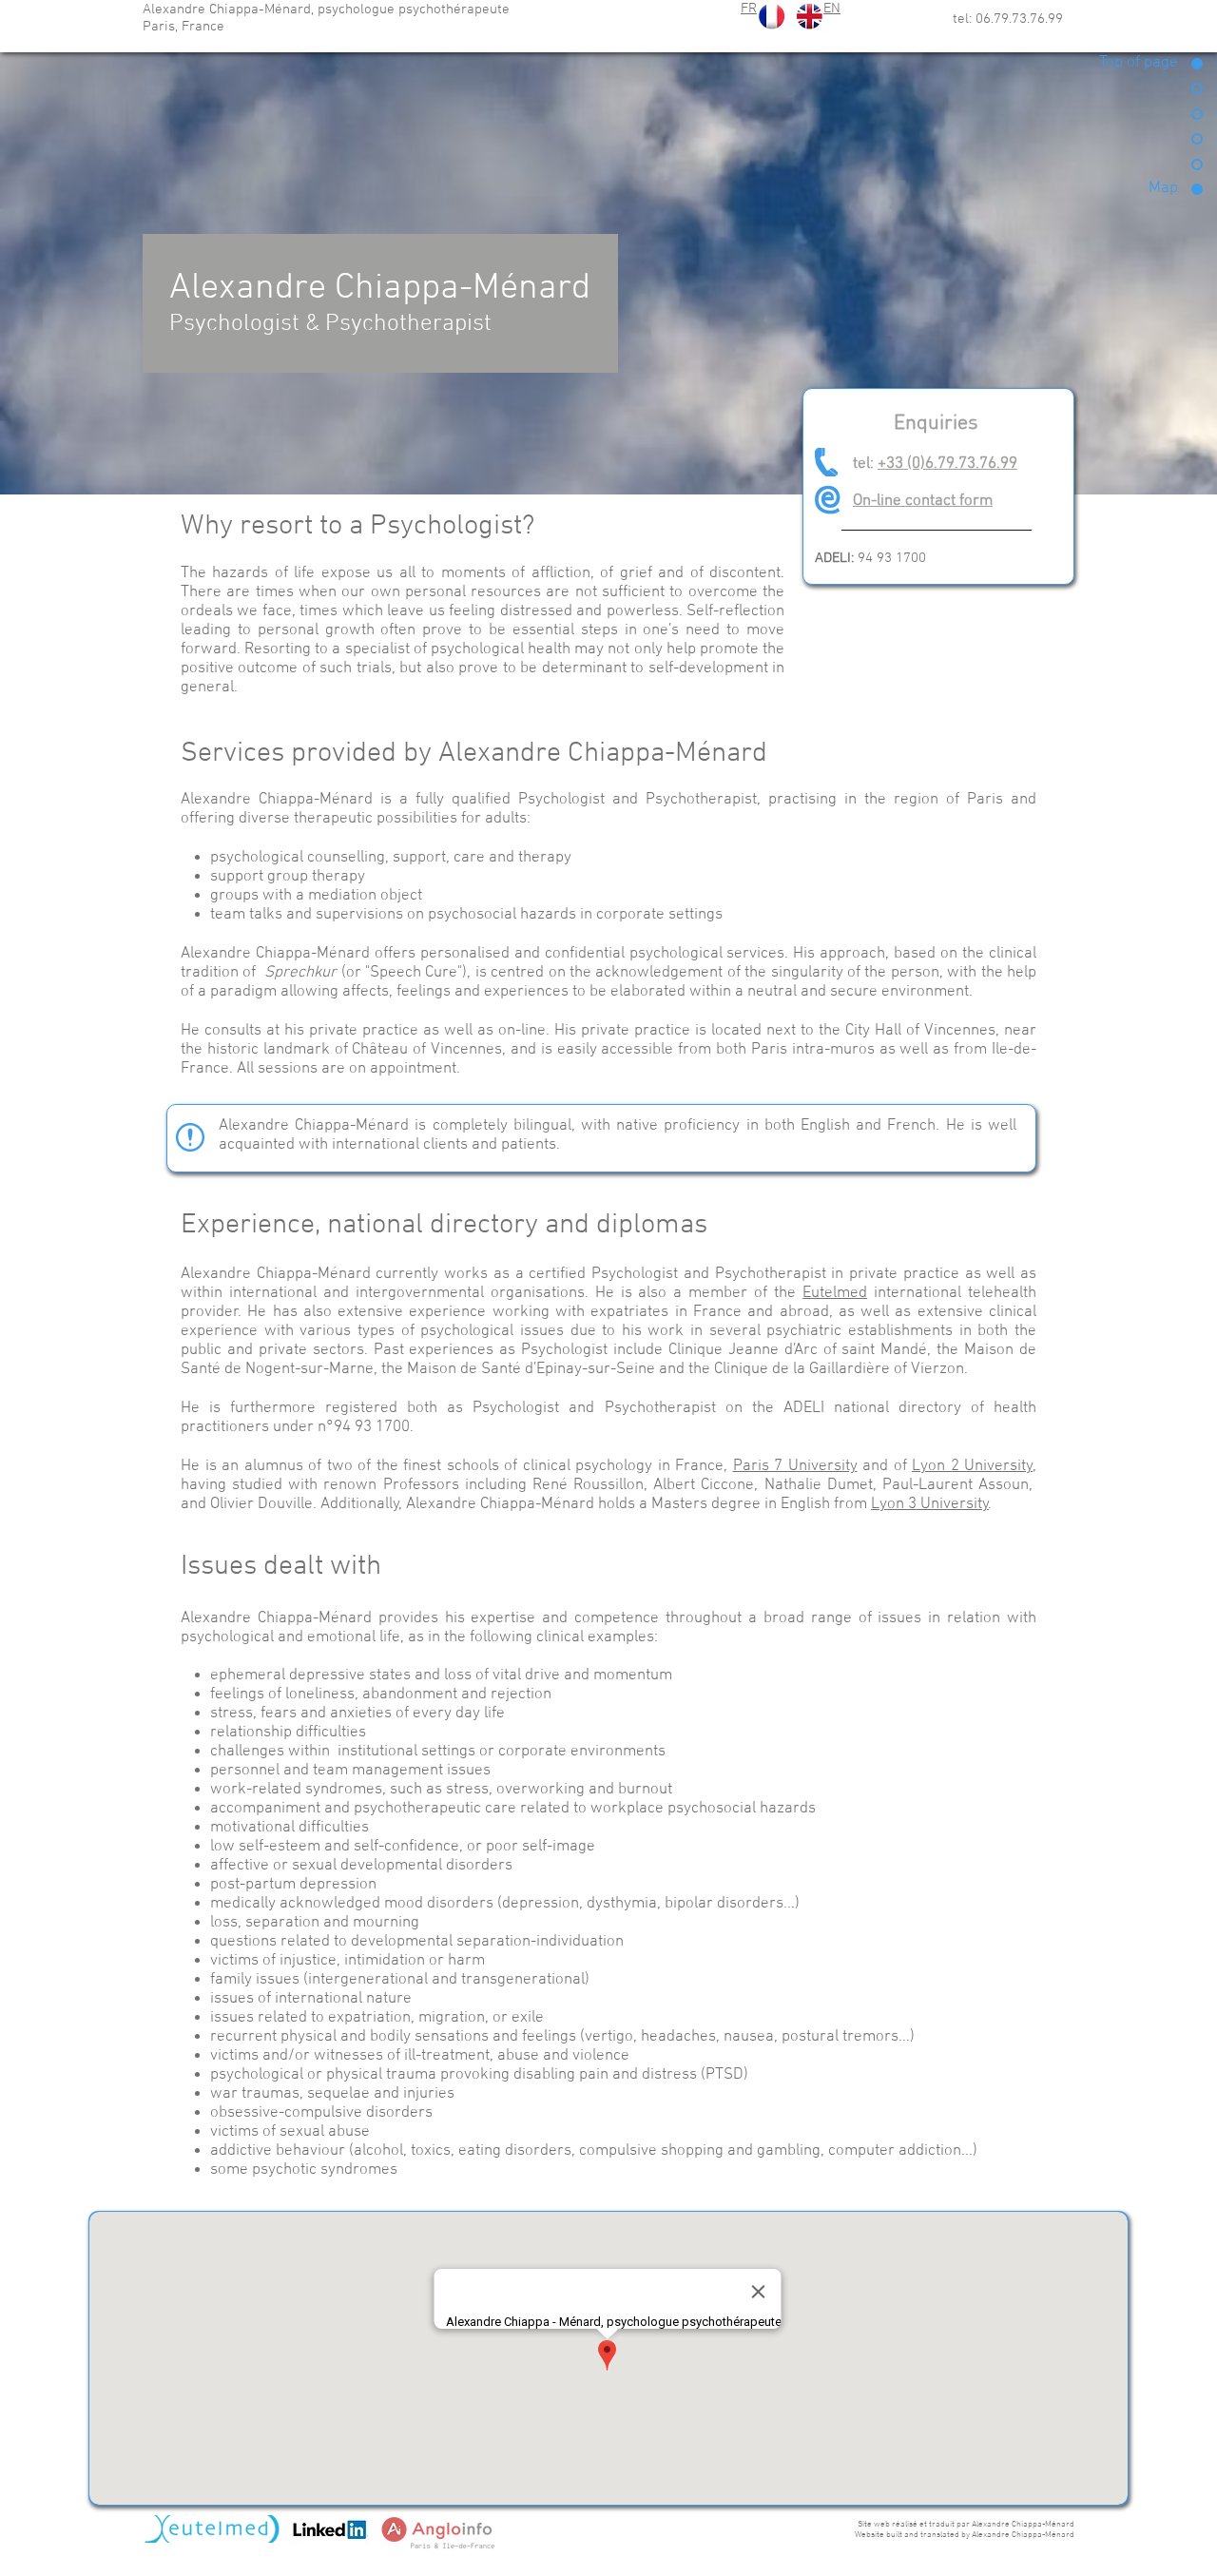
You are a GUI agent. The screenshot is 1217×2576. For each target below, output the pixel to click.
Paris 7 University (795, 1466)
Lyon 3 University (930, 1504)
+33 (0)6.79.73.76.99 (947, 464)
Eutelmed (835, 1293)
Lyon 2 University (972, 1466)
